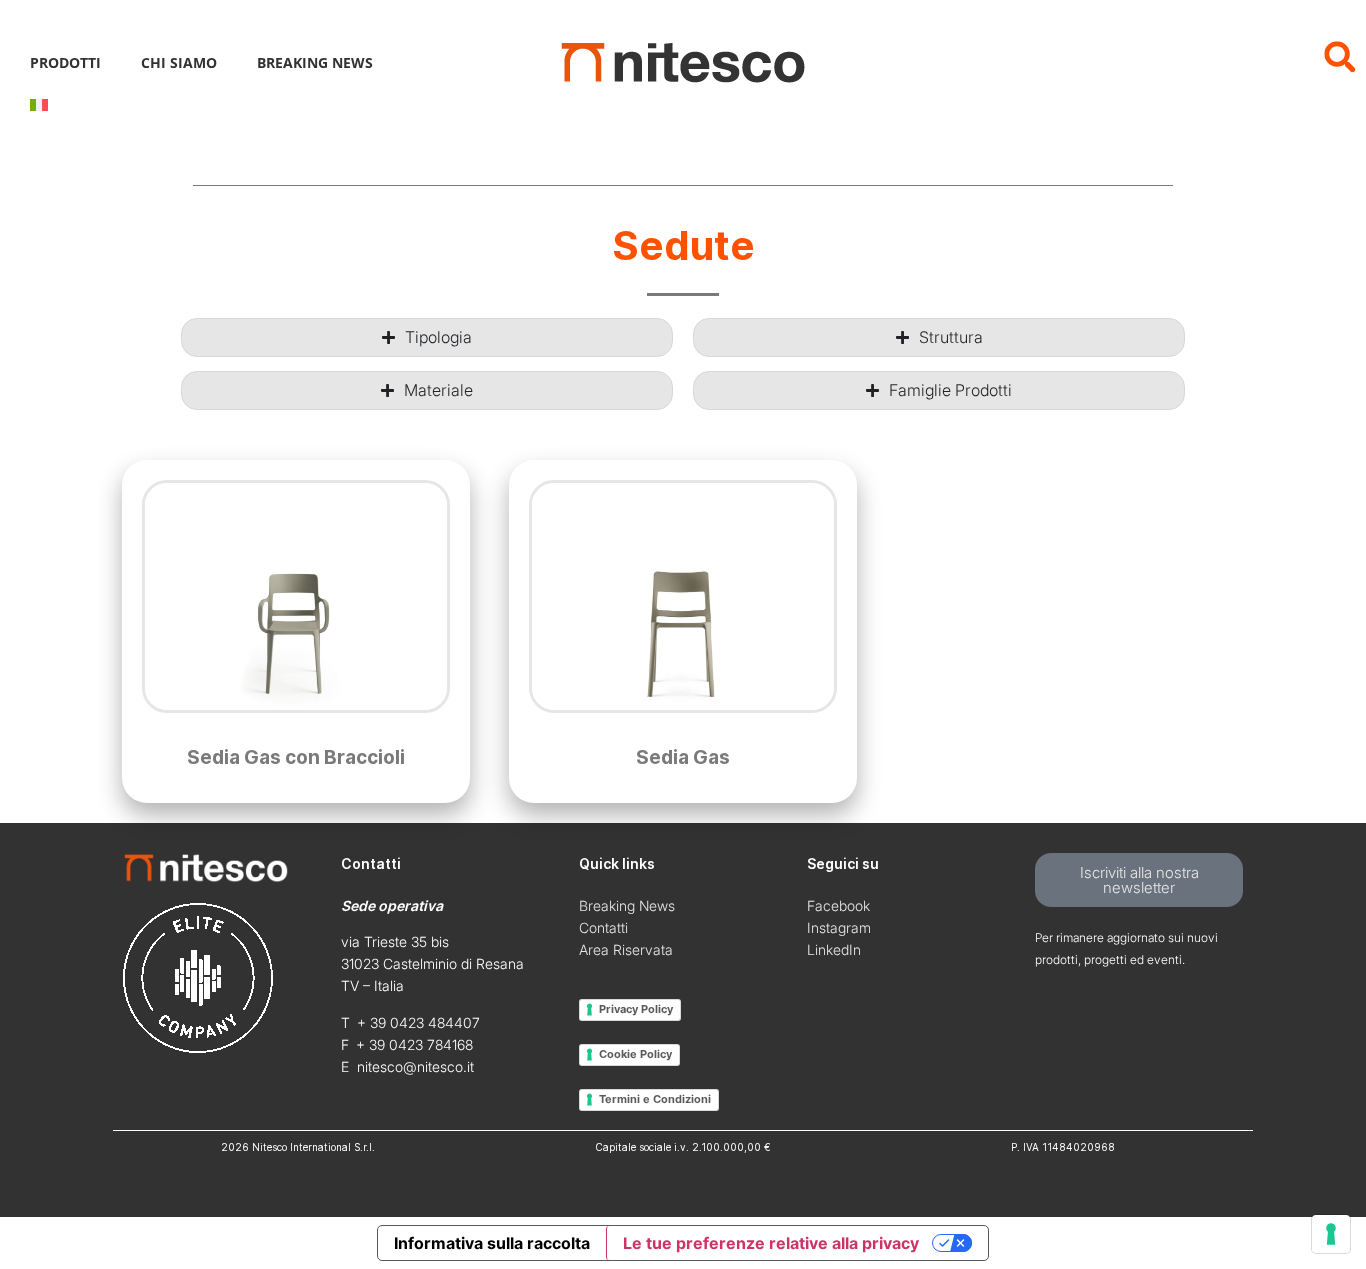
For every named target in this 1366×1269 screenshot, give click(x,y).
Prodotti (65, 62)
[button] (1339, 56)
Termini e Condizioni (655, 1099)
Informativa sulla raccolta (492, 1243)
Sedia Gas (683, 757)
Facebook (838, 905)
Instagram (839, 927)
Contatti (603, 927)
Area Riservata (626, 949)
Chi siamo (179, 62)
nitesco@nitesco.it (415, 1066)
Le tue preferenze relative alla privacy (771, 1243)
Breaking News (315, 62)
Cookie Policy (635, 1054)
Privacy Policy (636, 1009)
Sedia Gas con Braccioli (296, 757)
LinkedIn (834, 949)
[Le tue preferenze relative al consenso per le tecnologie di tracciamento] (1331, 1234)
